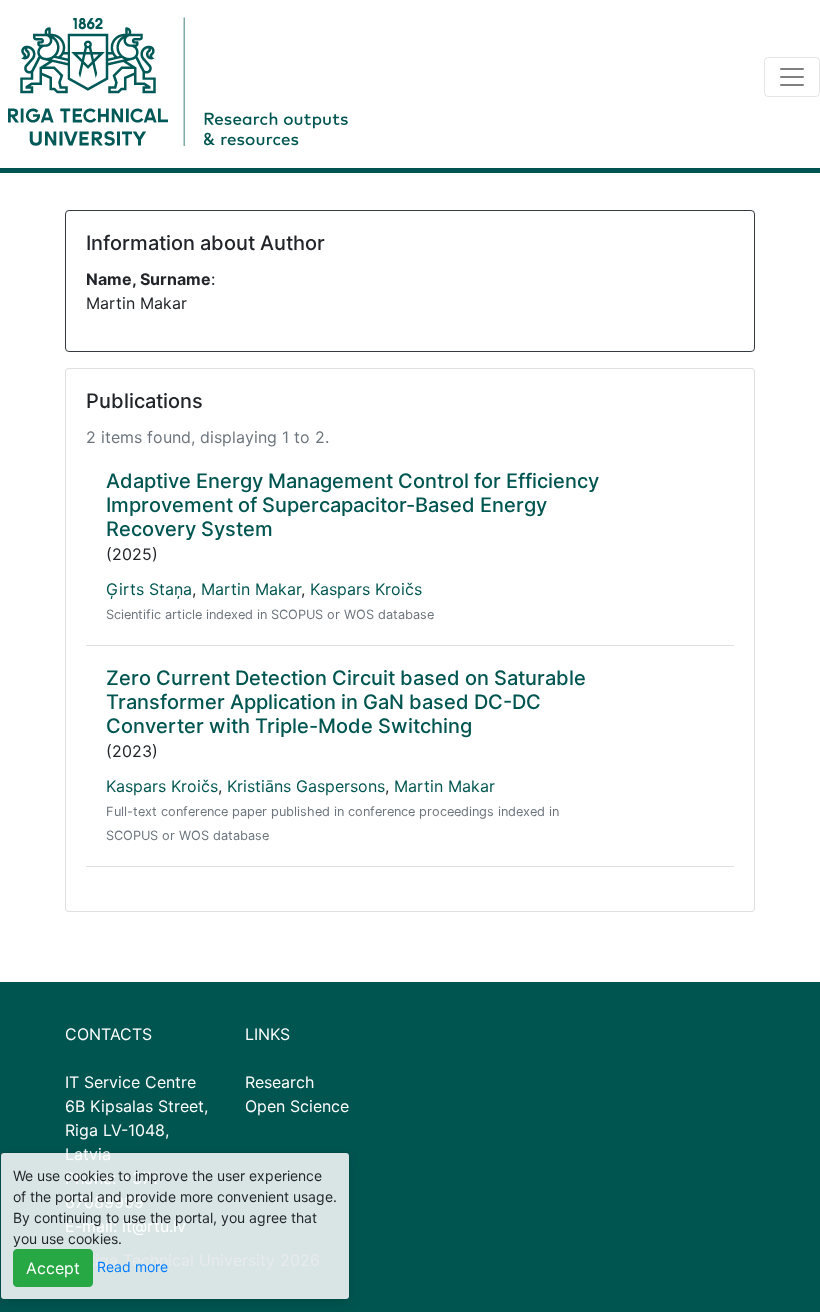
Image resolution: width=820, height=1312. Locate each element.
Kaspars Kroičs (366, 589)
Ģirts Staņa (149, 589)
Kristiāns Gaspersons (306, 786)
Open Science (297, 1106)
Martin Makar (251, 589)
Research (279, 1082)
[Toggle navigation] (792, 77)
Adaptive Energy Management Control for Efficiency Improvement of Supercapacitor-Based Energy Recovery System (352, 505)
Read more (132, 1266)
